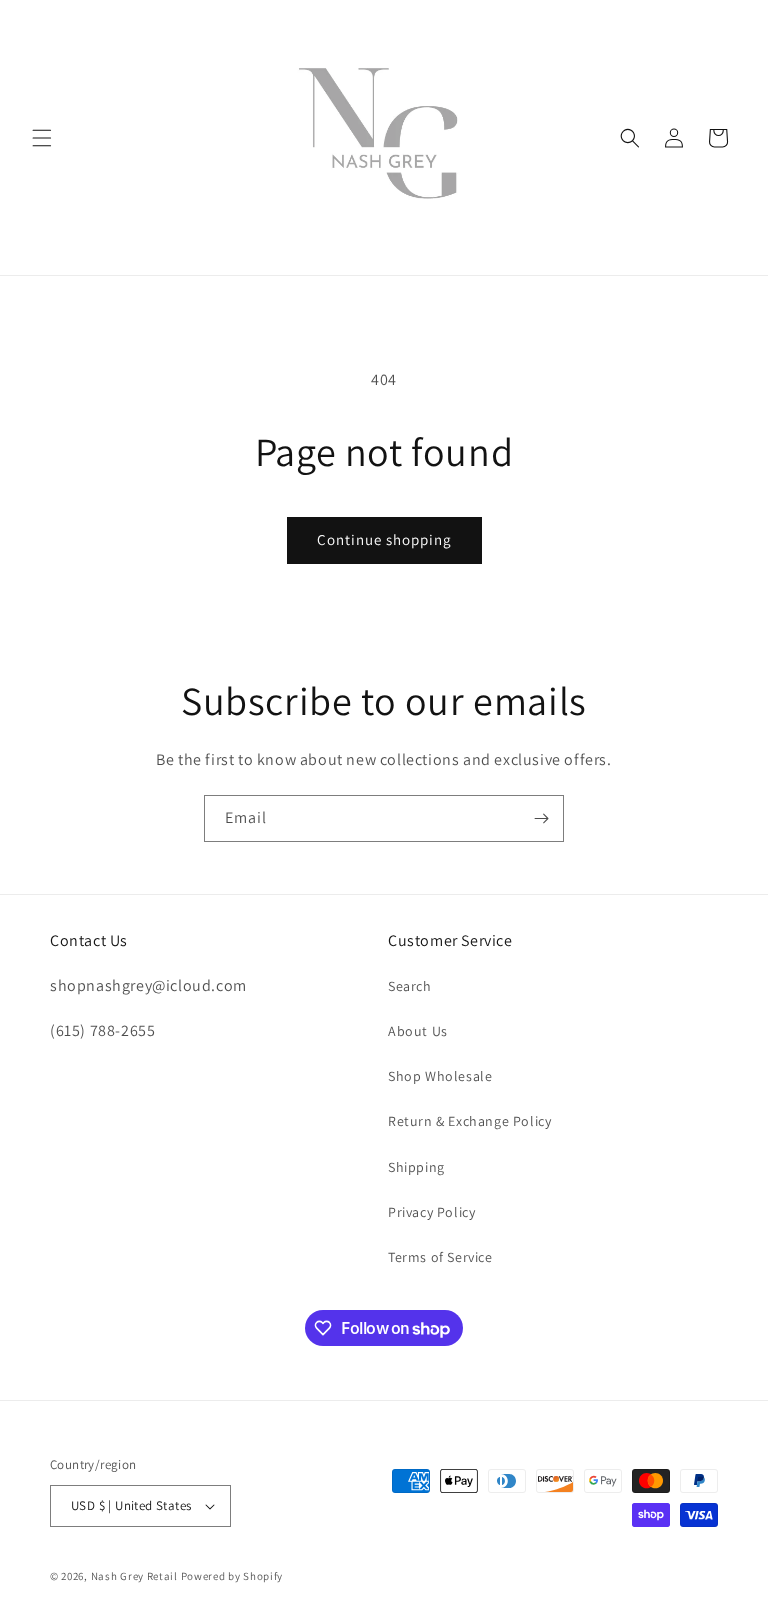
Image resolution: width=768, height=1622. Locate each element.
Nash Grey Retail (134, 1576)
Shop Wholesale (440, 1076)
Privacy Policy (431, 1212)
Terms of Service (440, 1257)
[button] (42, 138)
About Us (418, 1031)
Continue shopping (384, 539)
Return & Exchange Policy (469, 1121)
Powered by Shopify (232, 1576)
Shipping (416, 1167)
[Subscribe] (541, 818)
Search (410, 986)
